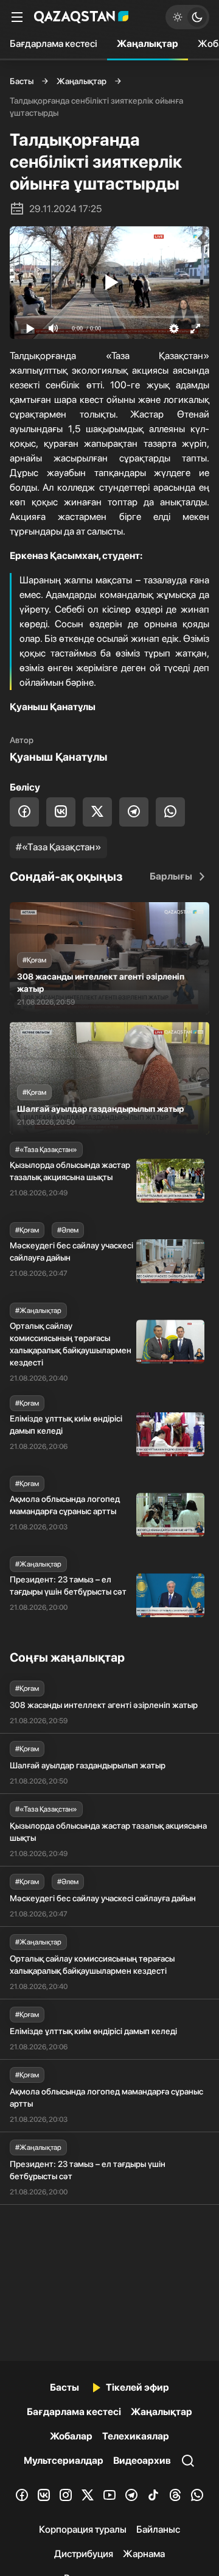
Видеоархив (142, 2460)
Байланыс (158, 2529)
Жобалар (71, 2436)
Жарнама (144, 2554)
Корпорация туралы (83, 2529)
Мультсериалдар (64, 2460)
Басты (22, 81)
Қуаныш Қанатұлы (58, 757)
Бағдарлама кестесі (54, 44)
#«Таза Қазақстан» (58, 847)
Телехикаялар (136, 2436)
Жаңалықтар (148, 44)
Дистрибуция (84, 2554)
